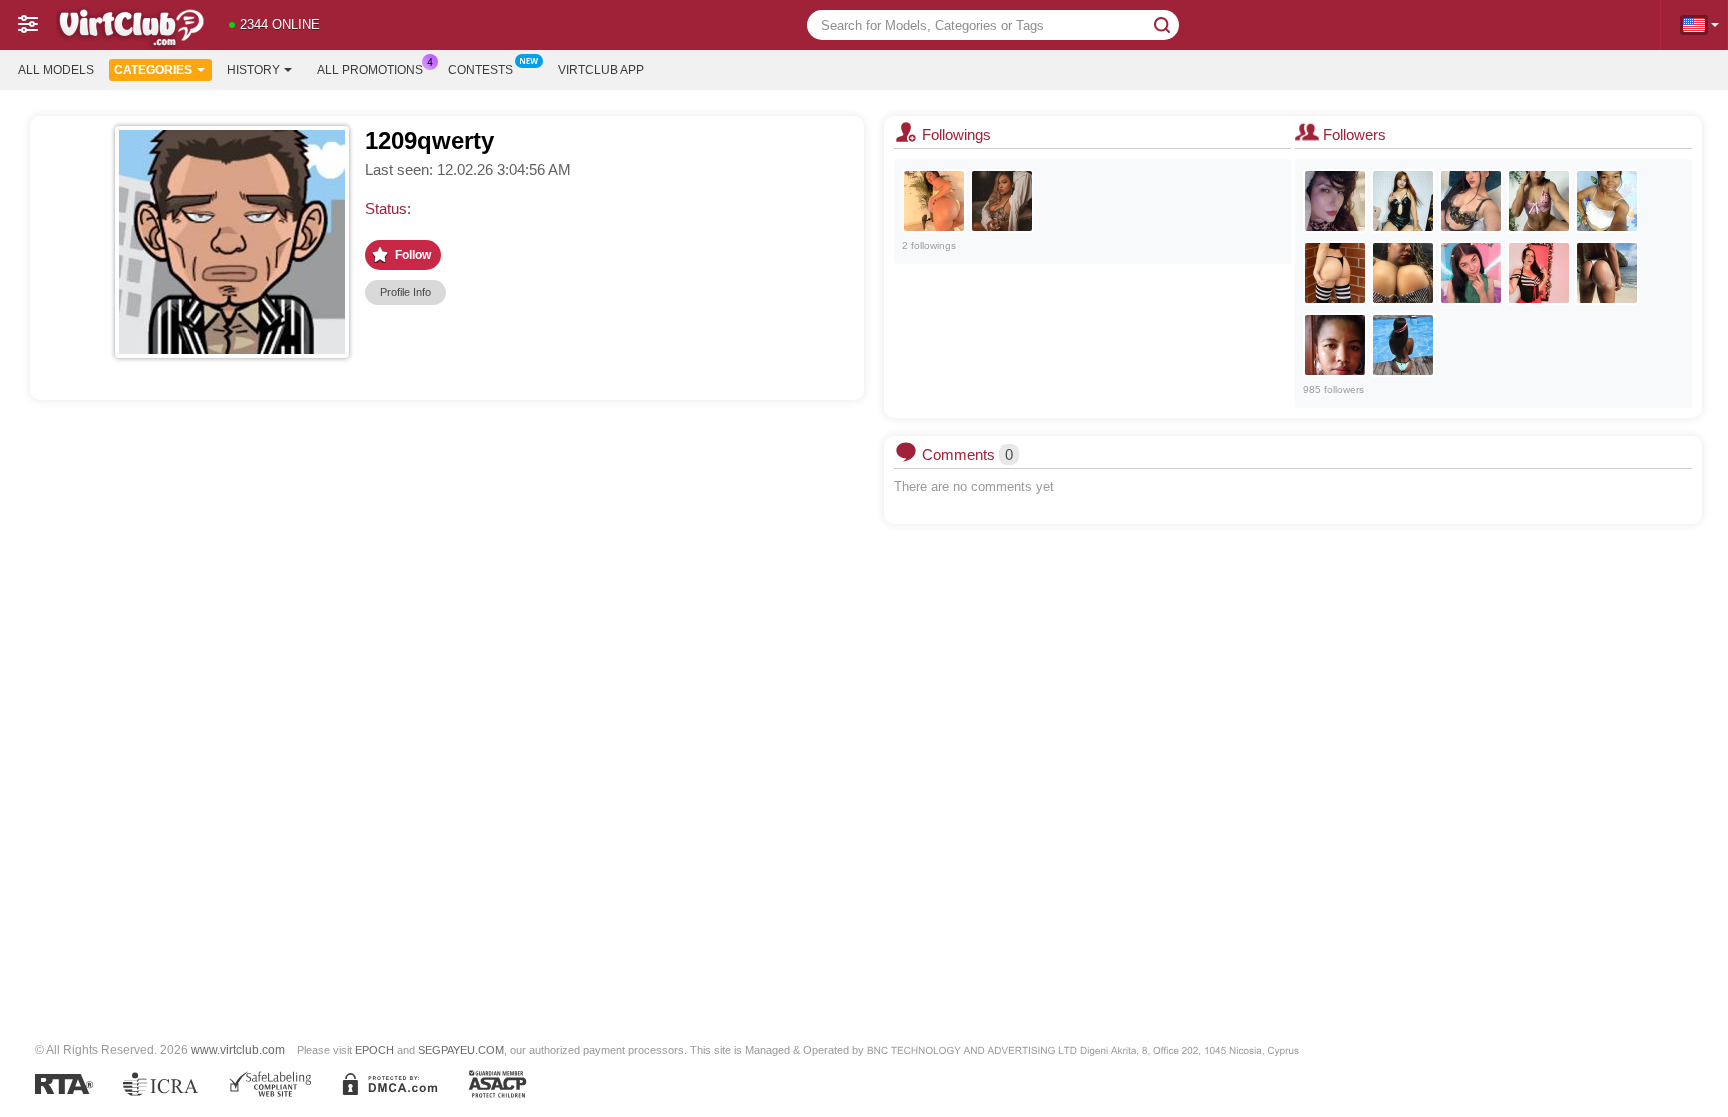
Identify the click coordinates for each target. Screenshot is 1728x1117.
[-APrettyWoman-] (1403, 201)
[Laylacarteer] (934, 201)
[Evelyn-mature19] (1335, 201)
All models (56, 70)
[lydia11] (1335, 345)
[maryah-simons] (1002, 201)
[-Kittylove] (1539, 201)
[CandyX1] (1607, 273)
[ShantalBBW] (1403, 273)
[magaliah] (1607, 201)
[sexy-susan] (1539, 273)
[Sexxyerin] (1335, 273)
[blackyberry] (1403, 345)
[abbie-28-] (1471, 273)
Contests (480, 70)
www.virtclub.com (238, 1049)
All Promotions (370, 70)
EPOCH (374, 1050)
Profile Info (405, 292)
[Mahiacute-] (1471, 201)
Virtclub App (601, 70)
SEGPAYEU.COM (461, 1050)
